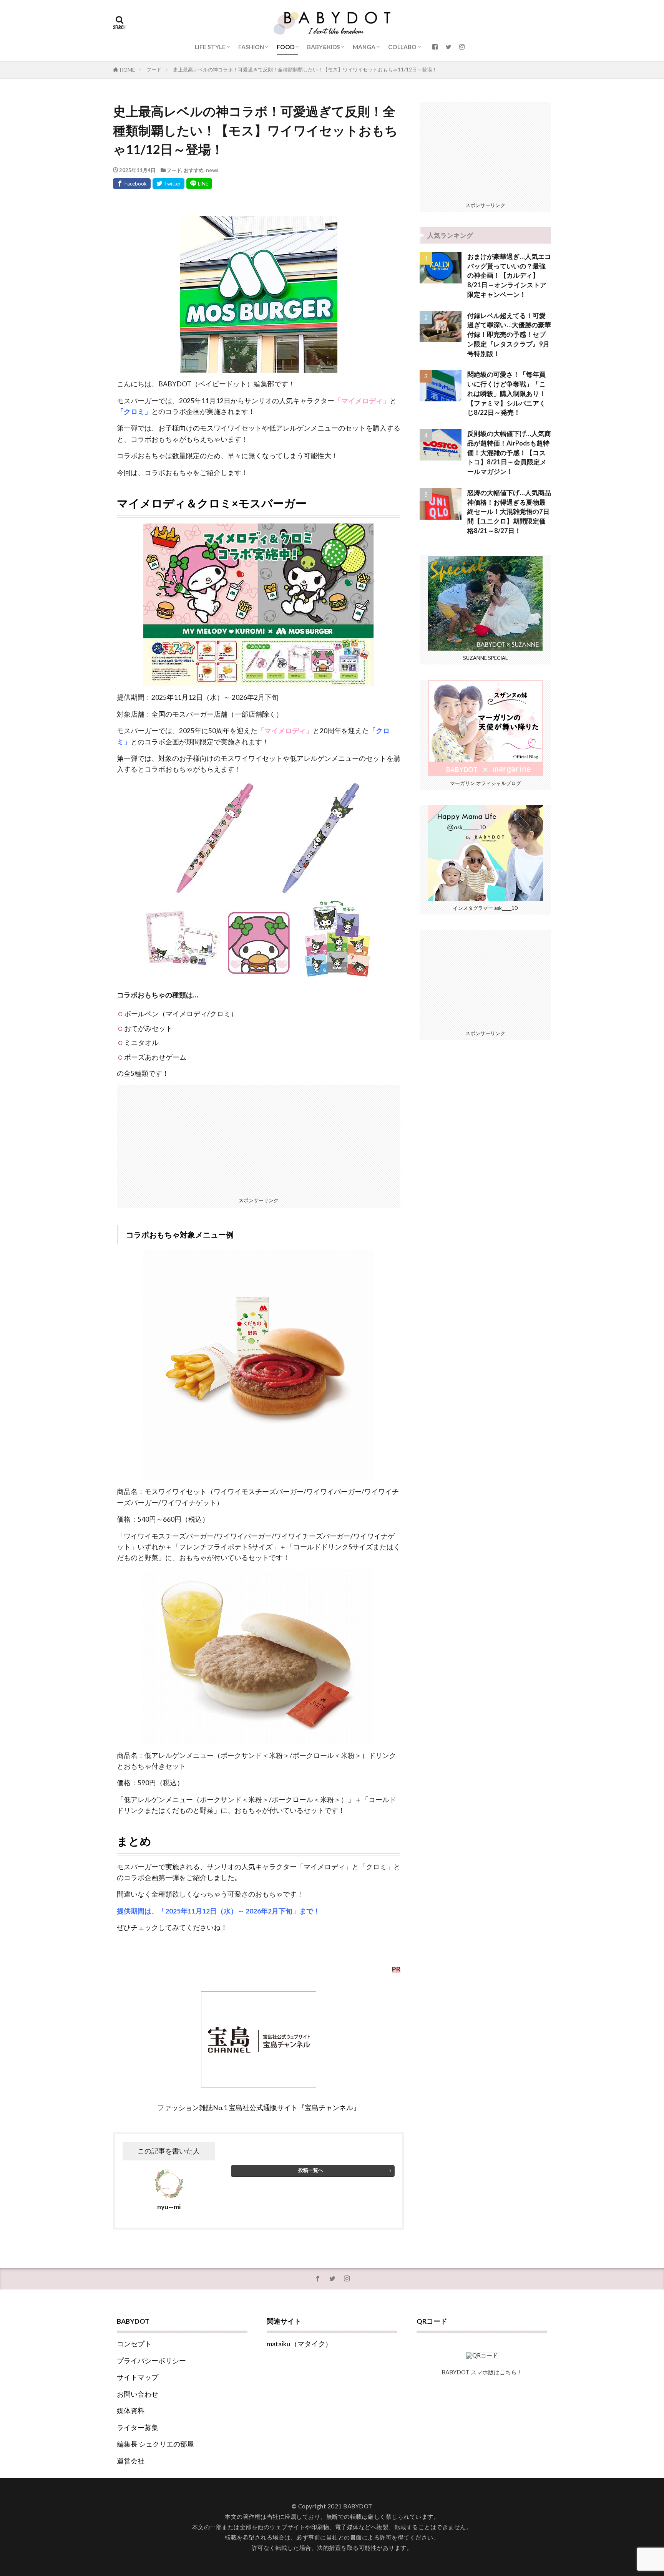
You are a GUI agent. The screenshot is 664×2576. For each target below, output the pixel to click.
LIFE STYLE (210, 47)
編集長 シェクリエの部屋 (155, 2444)
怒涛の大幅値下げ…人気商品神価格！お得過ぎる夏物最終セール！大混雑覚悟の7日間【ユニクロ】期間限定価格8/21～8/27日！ (509, 512)
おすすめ (194, 170)
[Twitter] (168, 184)
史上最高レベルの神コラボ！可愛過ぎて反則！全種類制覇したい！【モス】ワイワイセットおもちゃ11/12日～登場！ (305, 70)
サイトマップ (138, 2377)
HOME (127, 70)
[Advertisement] (259, 1139)
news (212, 170)
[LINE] (199, 184)
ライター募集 (138, 2428)
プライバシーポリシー (151, 2361)
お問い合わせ (138, 2394)
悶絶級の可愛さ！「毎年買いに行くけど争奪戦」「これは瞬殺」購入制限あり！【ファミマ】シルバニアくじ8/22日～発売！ (506, 393)
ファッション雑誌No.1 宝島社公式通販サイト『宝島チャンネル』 (259, 2108)
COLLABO (402, 47)
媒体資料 (131, 2411)
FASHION (251, 47)
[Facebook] (132, 184)
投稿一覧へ (311, 2170)
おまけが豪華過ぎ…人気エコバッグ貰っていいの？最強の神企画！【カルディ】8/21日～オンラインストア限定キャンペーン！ (509, 276)
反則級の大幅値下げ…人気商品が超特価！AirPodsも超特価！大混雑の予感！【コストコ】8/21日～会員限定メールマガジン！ (509, 453)
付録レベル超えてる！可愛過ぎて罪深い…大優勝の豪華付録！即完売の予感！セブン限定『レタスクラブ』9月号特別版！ (509, 335)
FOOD (286, 47)
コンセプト (134, 2344)
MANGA (364, 47)
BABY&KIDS (324, 47)
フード (154, 70)
